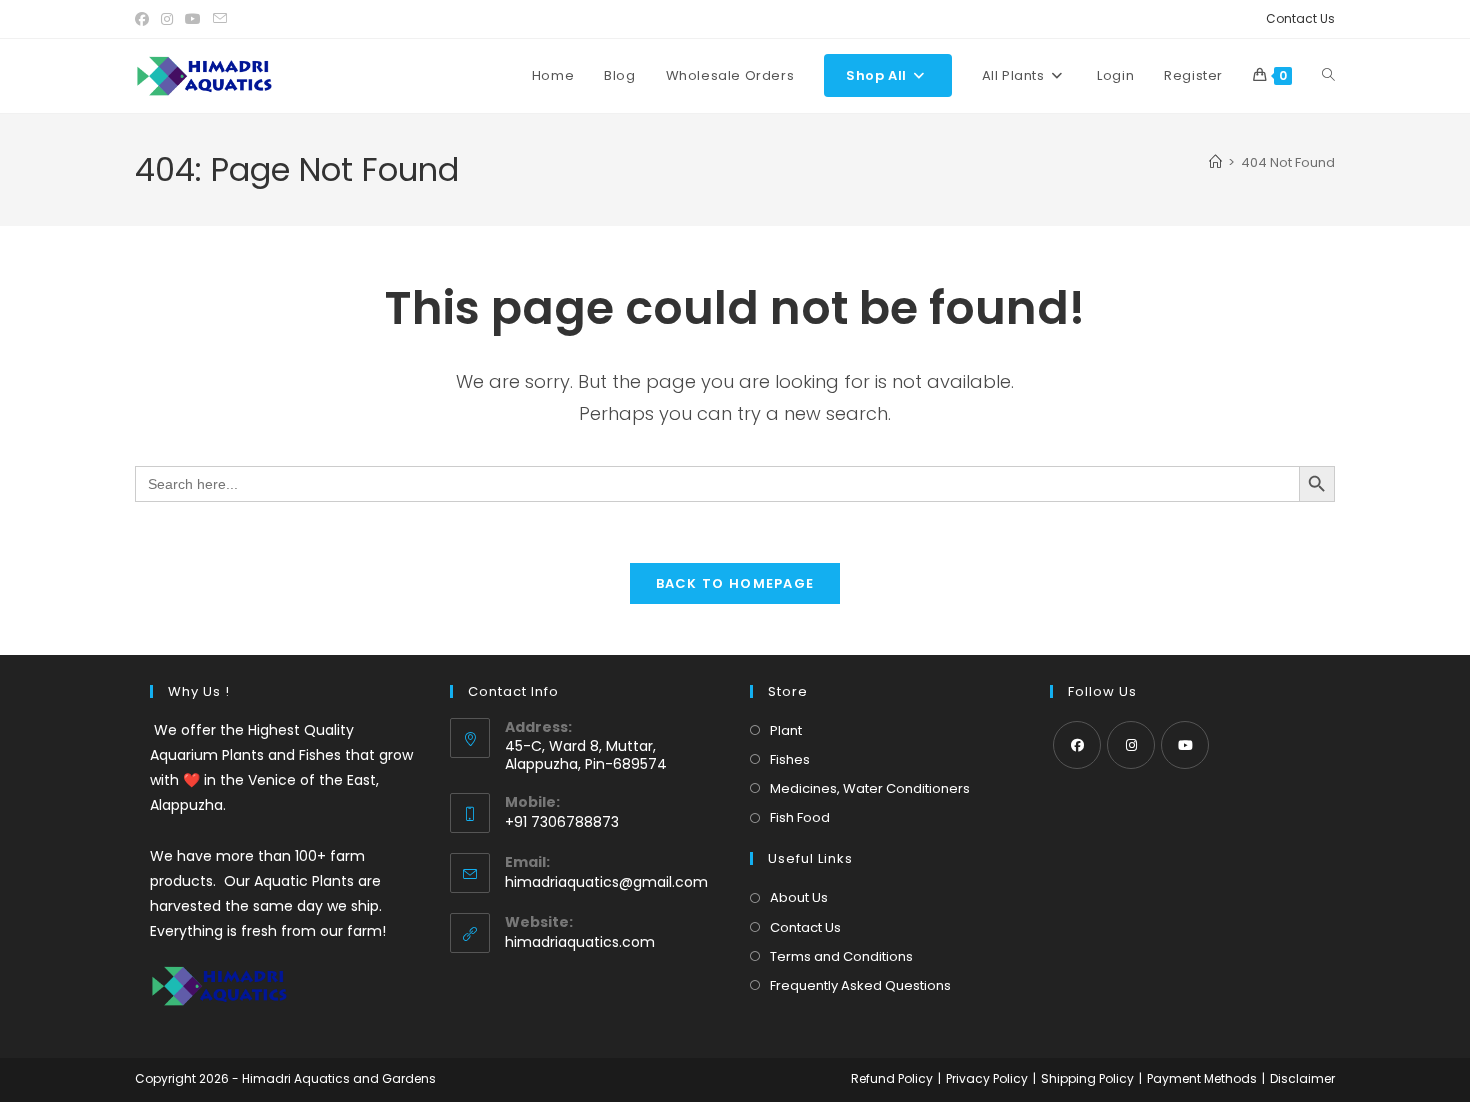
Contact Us (1300, 18)
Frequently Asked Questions (860, 985)
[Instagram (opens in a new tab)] (167, 19)
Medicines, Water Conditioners (870, 788)
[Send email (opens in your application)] (220, 19)
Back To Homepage (735, 583)
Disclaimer (1302, 1078)
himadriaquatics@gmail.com (606, 882)
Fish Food (800, 817)
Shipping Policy (1087, 1078)
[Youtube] (1185, 745)
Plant (786, 730)
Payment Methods (1202, 1078)
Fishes (790, 759)
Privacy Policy (987, 1078)
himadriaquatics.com (580, 942)
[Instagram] (1131, 745)
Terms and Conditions (841, 956)
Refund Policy (892, 1078)
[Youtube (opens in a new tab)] (193, 19)
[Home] (1215, 162)
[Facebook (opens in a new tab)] (145, 19)
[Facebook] (1077, 745)
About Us (799, 897)
